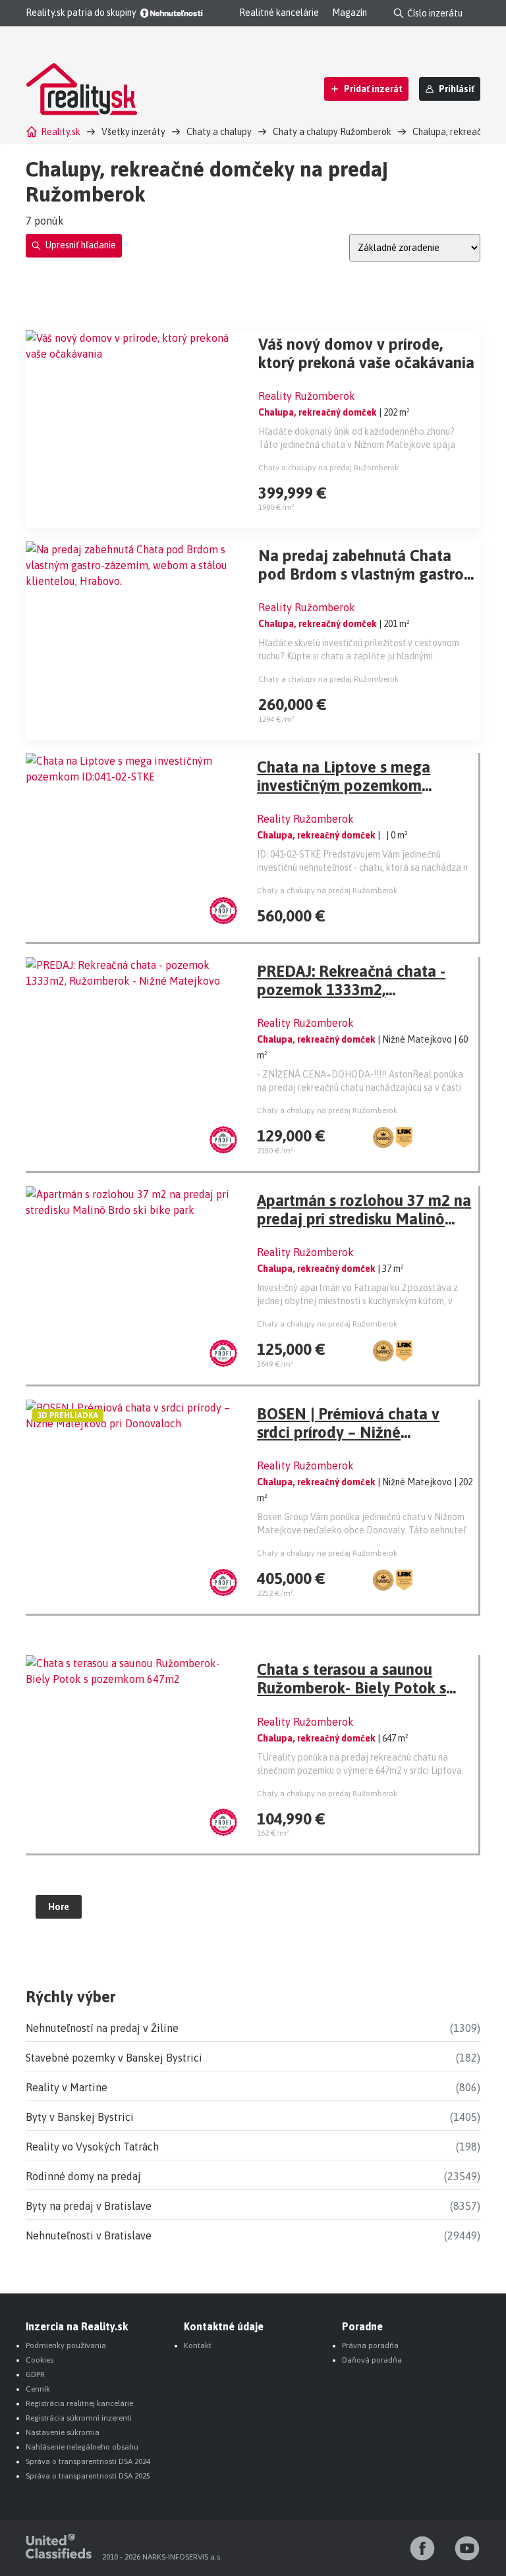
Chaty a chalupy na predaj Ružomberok (328, 468)
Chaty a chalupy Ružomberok (332, 132)
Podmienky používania (66, 2345)
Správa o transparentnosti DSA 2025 (88, 2476)
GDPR (35, 2374)
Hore (59, 1907)
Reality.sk (61, 132)
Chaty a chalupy (219, 132)
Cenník (38, 2389)
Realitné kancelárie (279, 13)
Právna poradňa (370, 2345)
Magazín (350, 13)
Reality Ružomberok (307, 396)
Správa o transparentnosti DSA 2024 (88, 2461)
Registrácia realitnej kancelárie (79, 2403)
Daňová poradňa (372, 2360)
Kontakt (198, 2345)
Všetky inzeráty (133, 132)
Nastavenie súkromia (63, 2432)
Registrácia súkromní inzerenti (79, 2418)
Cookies (40, 2360)
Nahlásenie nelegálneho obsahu (82, 2447)
